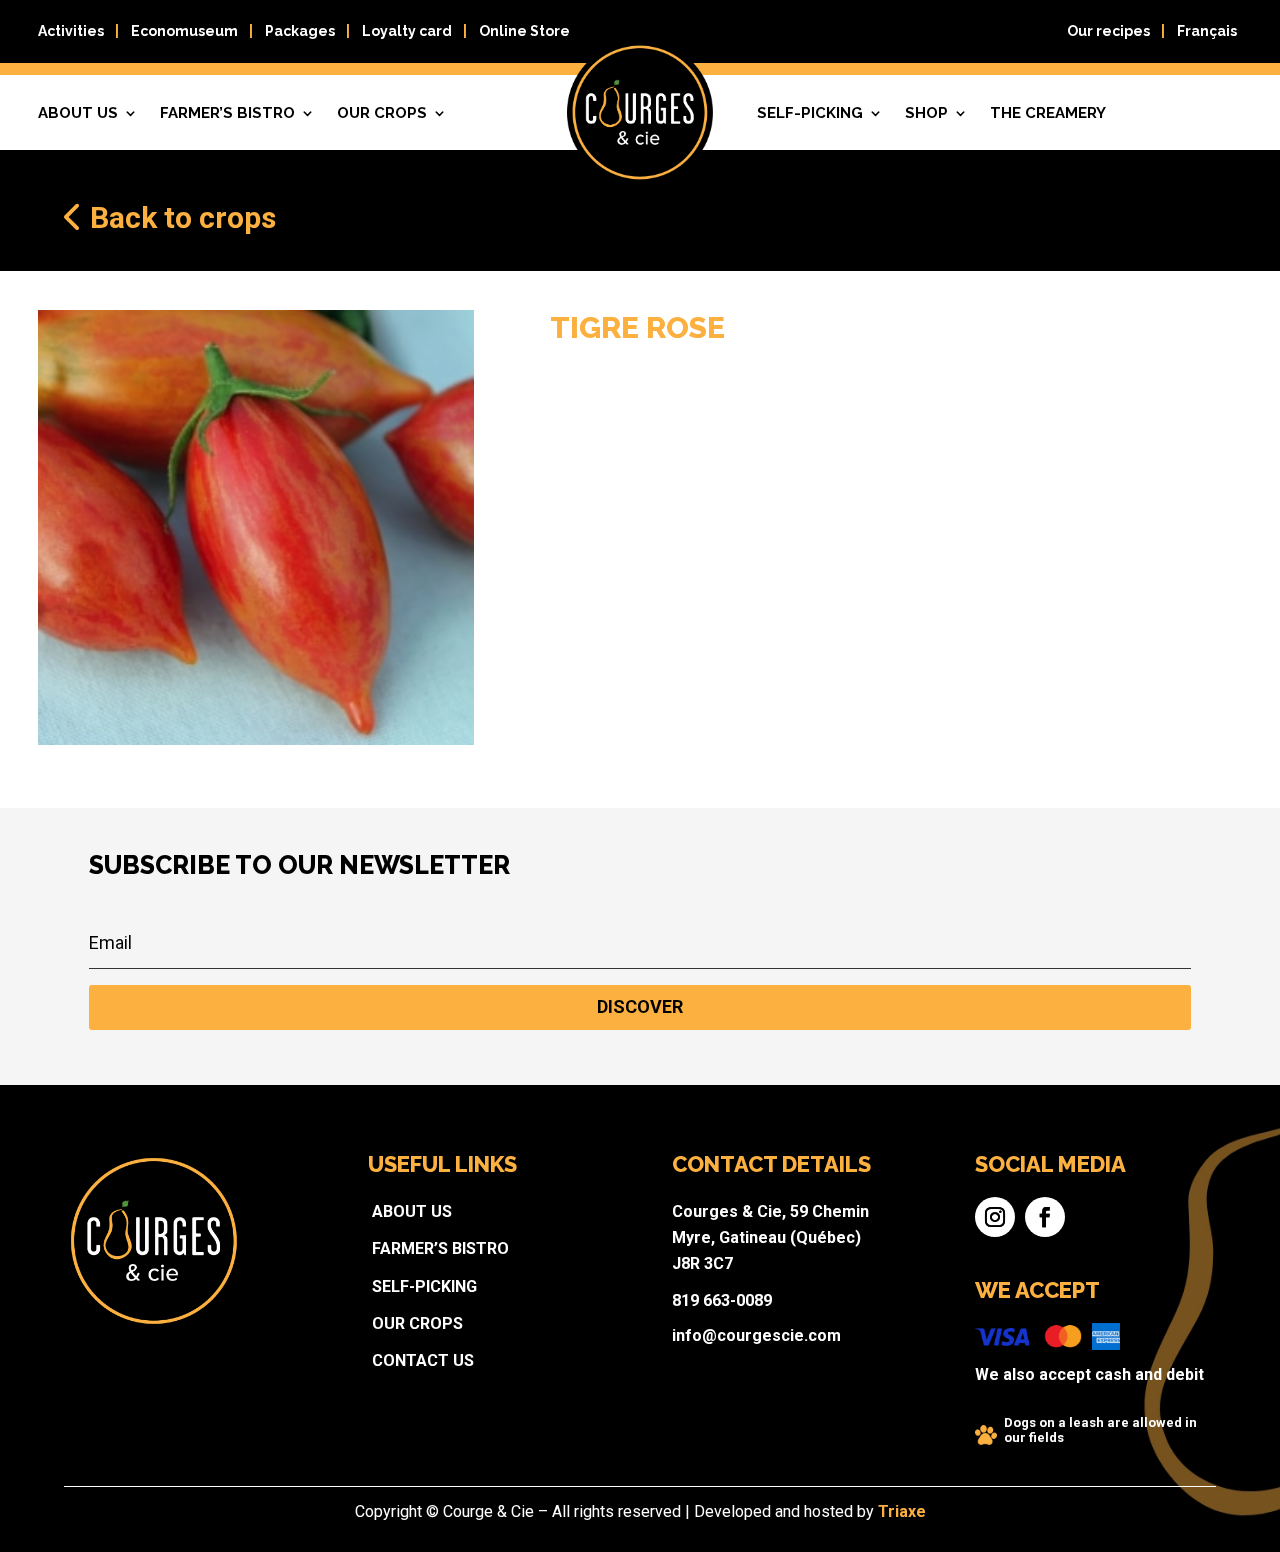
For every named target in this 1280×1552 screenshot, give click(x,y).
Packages (300, 31)
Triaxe (902, 1511)
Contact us (423, 1360)
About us (412, 1211)
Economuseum (184, 31)
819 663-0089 (722, 1300)
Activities (71, 31)
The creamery (1048, 113)
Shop (926, 113)
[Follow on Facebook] (1045, 1217)
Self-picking (810, 113)
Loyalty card (407, 31)
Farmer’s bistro (227, 113)
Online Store (524, 31)
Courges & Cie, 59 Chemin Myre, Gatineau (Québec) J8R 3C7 (770, 1237)
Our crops (382, 113)
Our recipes (1108, 31)
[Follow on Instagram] (995, 1217)
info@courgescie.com (756, 1335)
